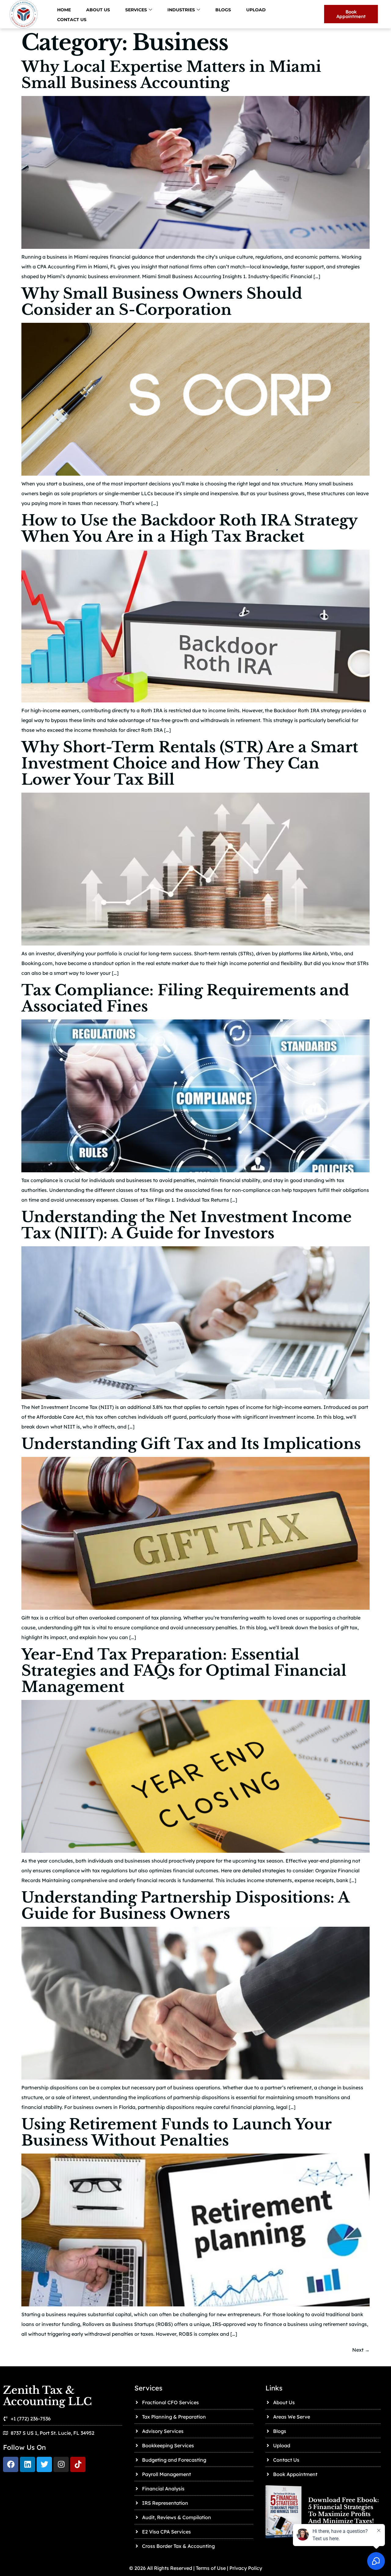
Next (361, 2350)
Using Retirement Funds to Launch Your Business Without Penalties (176, 2132)
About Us (98, 10)
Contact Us (72, 20)
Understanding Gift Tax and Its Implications (191, 1444)
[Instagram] (61, 2464)
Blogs (223, 10)
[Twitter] (44, 2464)
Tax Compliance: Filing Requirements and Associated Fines (185, 998)
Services (136, 10)
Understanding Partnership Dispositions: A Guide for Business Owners (185, 1905)
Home (64, 10)
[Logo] (78, 2464)
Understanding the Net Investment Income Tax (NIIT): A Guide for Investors (186, 1225)
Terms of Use (210, 2568)
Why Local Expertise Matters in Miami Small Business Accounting (171, 75)
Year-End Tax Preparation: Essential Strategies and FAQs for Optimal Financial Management (184, 1671)
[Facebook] (11, 2464)
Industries (181, 10)
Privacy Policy (246, 2568)
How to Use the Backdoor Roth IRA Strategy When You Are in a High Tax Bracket (189, 528)
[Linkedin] (27, 2464)
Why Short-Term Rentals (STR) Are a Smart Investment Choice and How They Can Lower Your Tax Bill (190, 763)
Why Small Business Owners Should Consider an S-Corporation (162, 302)
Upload (256, 10)
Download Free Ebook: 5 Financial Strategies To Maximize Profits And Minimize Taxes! (343, 2511)
